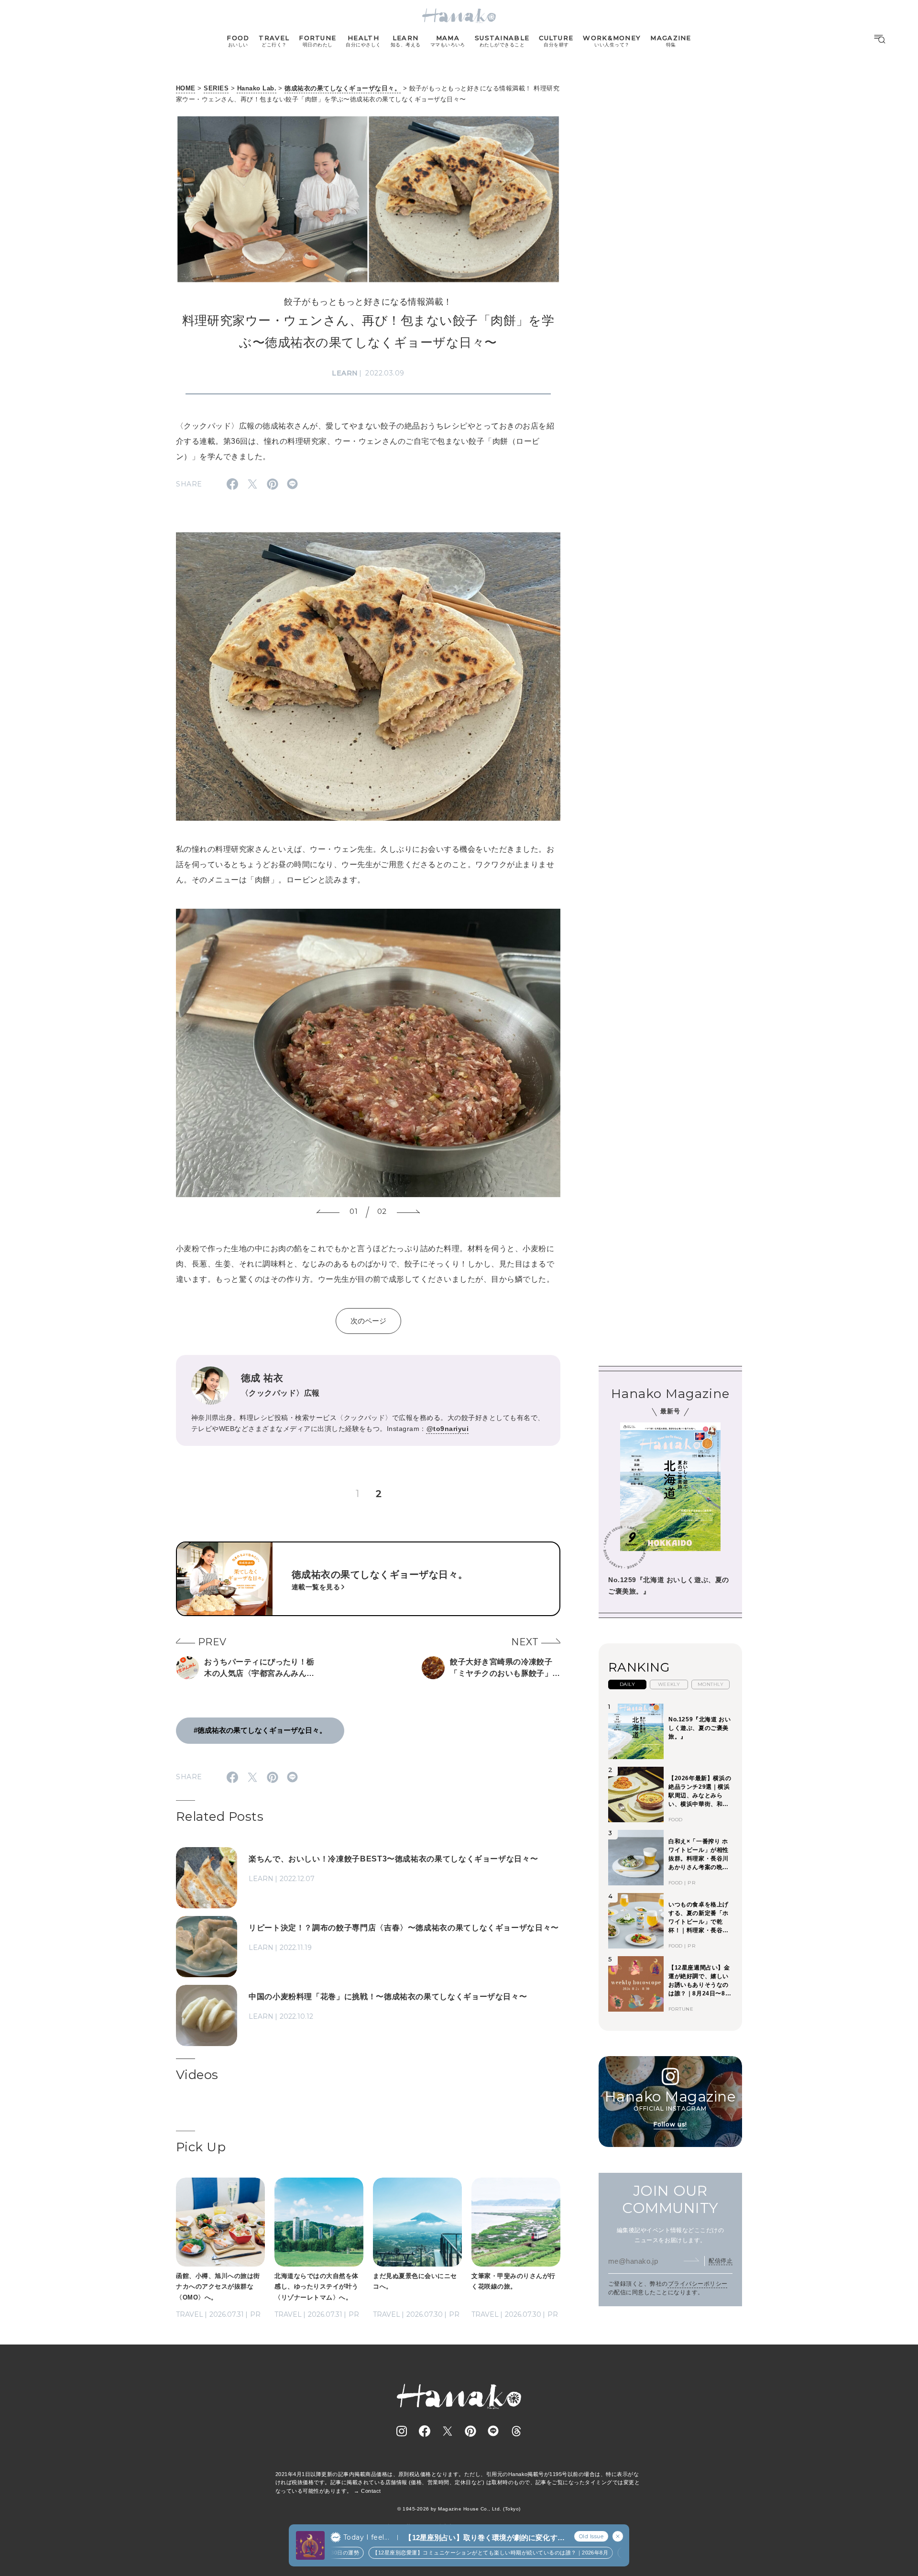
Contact (371, 2491)
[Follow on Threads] (516, 2431)
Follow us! (670, 2124)
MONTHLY (710, 1684)
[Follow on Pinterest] (470, 2431)
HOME (186, 88)
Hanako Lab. (257, 88)
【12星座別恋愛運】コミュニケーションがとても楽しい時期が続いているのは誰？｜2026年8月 (455, 2553)
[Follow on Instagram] (402, 2431)
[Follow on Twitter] (448, 2431)
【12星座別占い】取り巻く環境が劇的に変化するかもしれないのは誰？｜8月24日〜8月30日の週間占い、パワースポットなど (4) (484, 2538)
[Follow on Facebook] (425, 2431)
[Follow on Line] (493, 2431)
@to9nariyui (448, 1429)
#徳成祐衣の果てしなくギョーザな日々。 (260, 1730)
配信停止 (721, 2260)
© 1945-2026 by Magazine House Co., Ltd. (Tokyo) (459, 2509)
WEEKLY (669, 1684)
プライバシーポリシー (698, 2284)
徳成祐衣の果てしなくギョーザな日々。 (343, 88)
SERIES (216, 88)
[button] (328, 1212)
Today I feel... (366, 2537)
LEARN (345, 373)
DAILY (627, 1684)
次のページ (368, 1321)
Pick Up (201, 2147)
